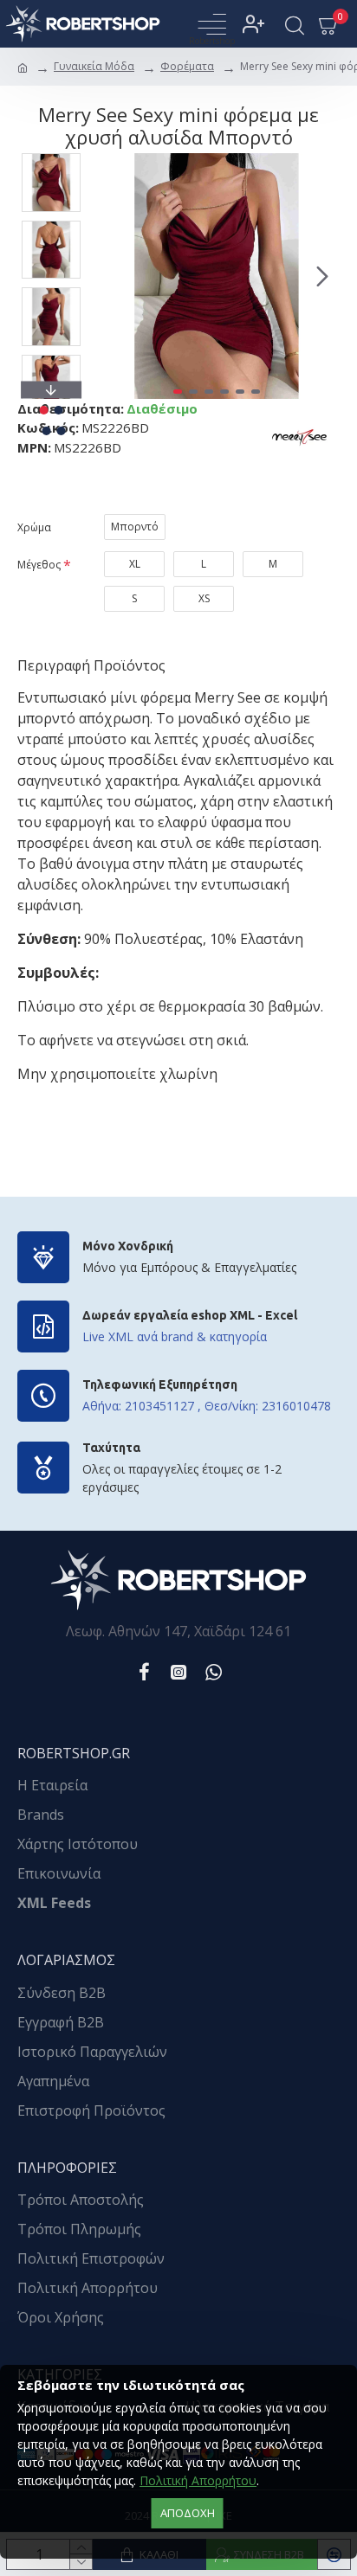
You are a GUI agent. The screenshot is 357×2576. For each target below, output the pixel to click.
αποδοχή (188, 2513)
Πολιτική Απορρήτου (198, 2480)
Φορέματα (187, 66)
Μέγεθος (39, 565)
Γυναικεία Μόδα (94, 66)
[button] (111, 276)
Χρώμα (34, 527)
